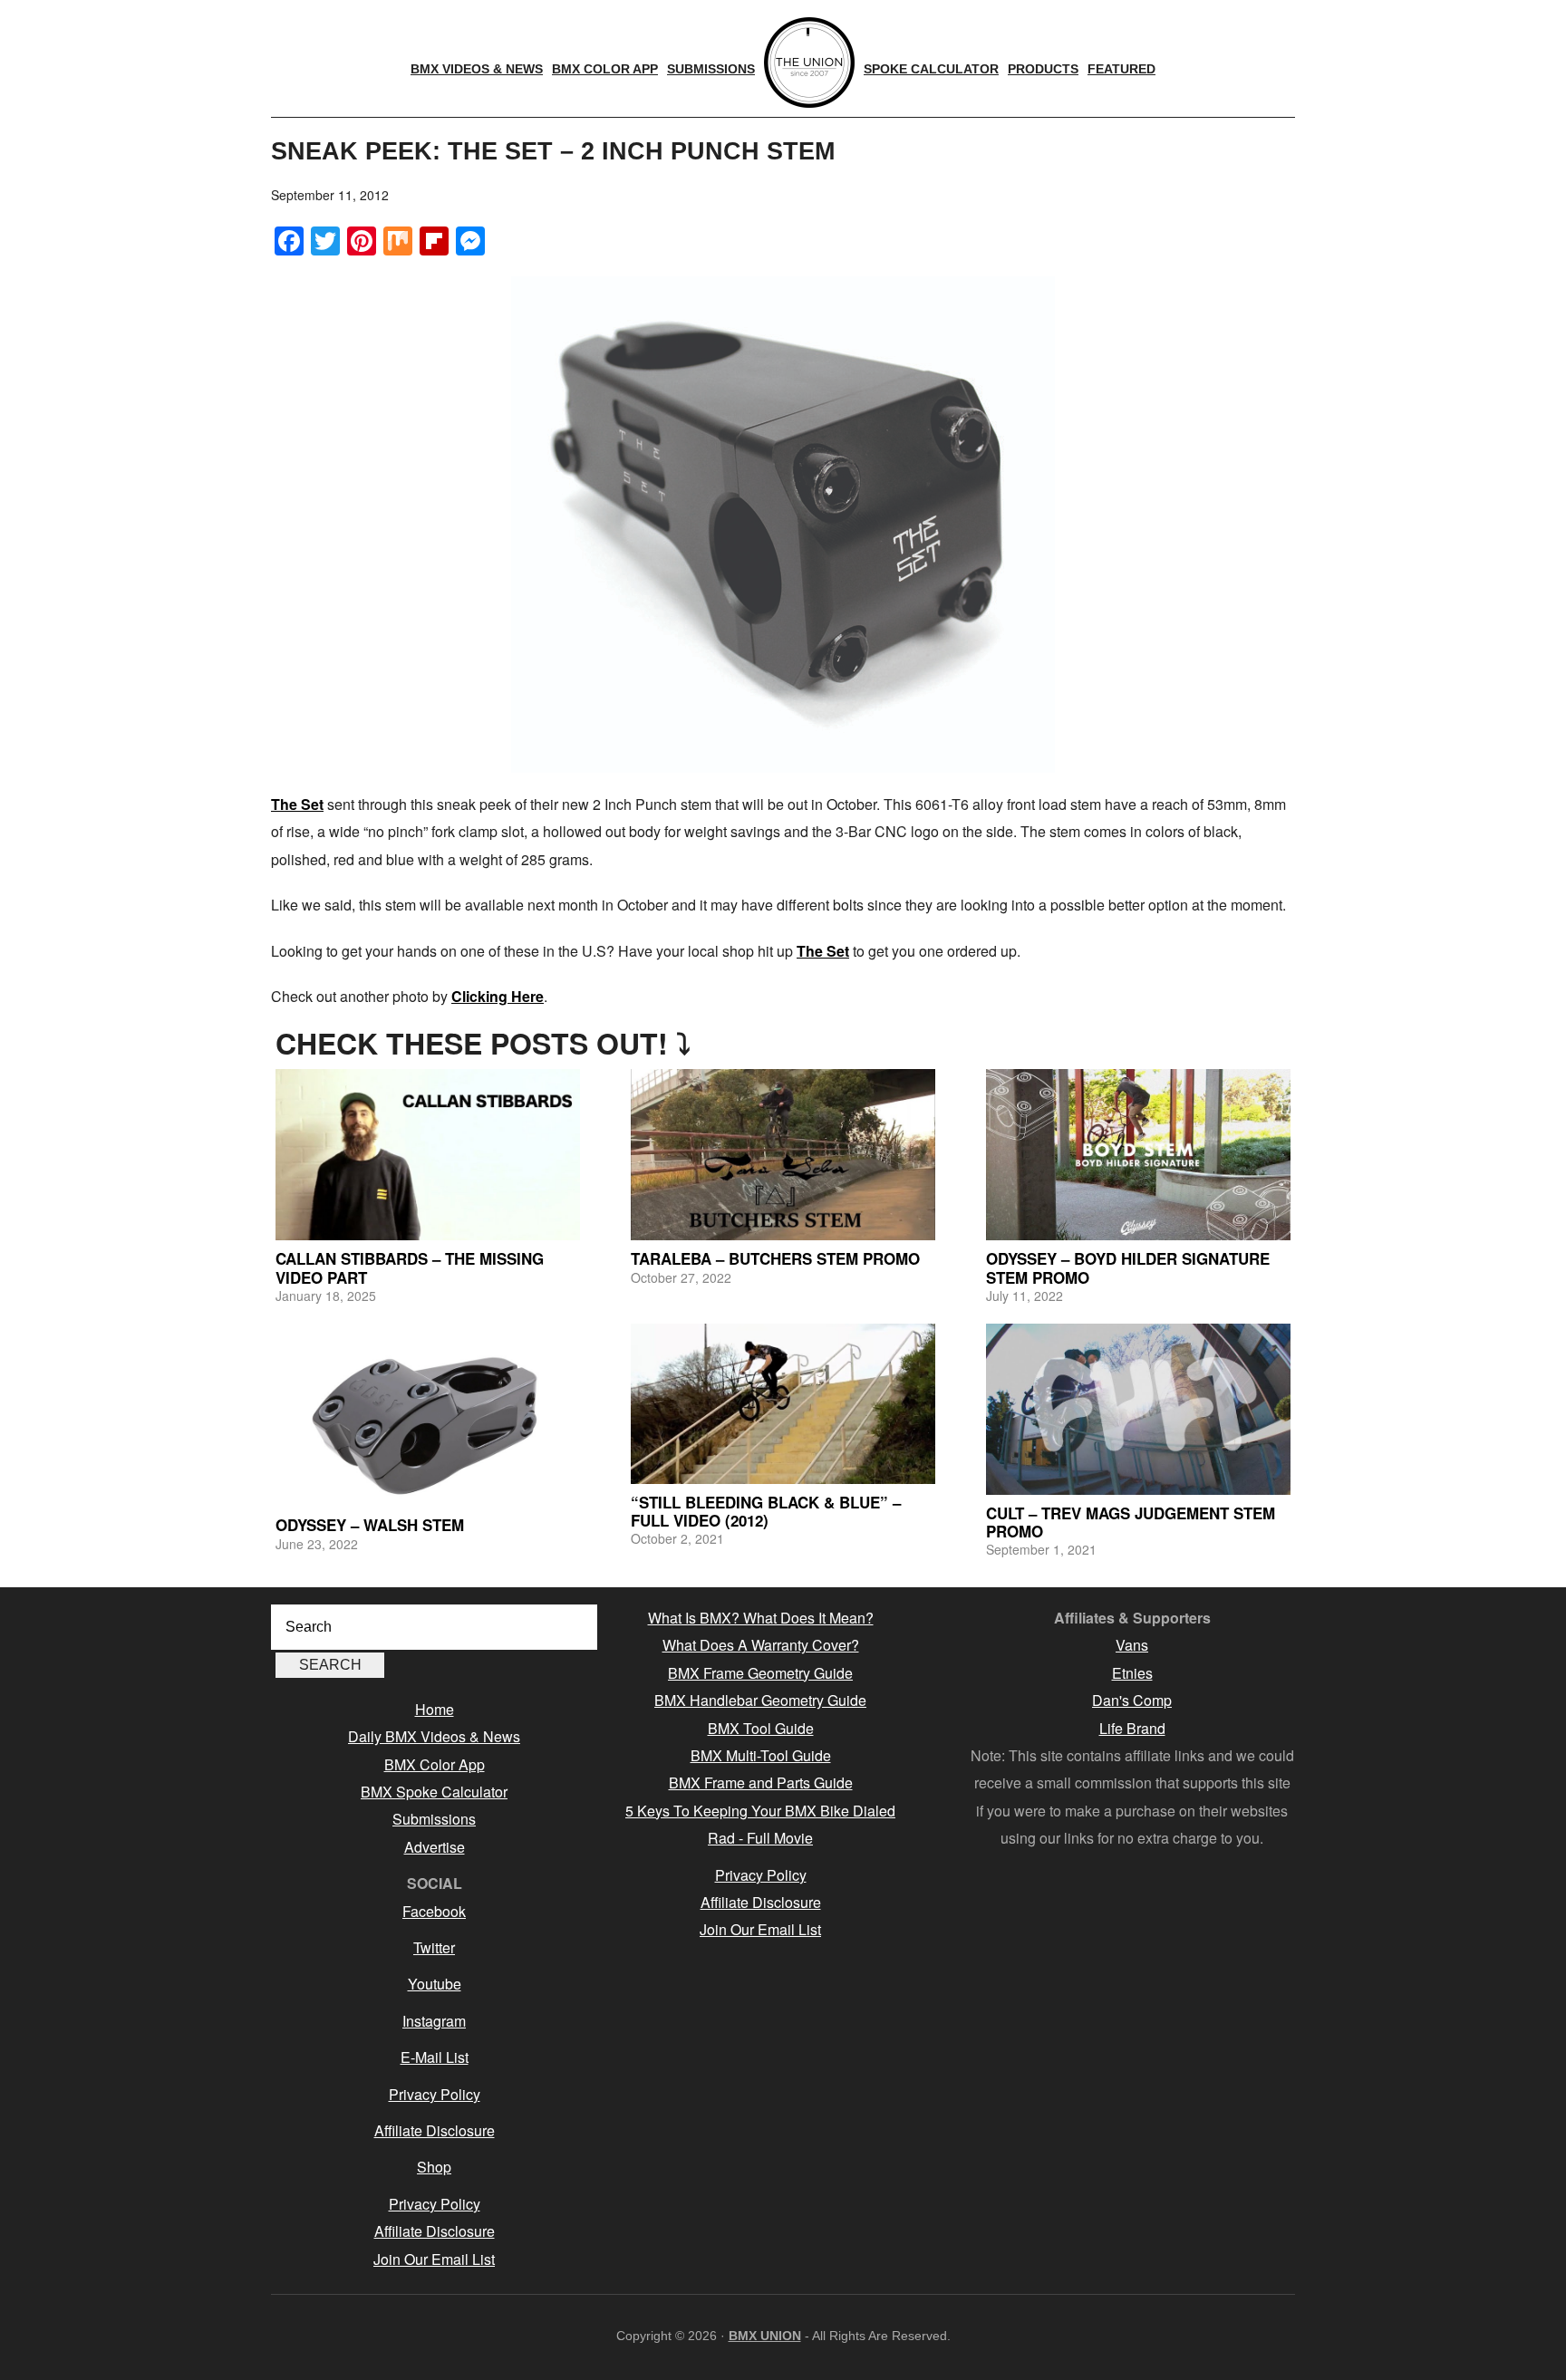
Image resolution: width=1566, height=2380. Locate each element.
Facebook (434, 1911)
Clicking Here (498, 996)
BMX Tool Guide (761, 1728)
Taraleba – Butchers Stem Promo (775, 1258)
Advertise (435, 1847)
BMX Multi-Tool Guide (761, 1755)
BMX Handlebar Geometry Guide (760, 1700)
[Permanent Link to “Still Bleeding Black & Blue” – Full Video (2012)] (783, 1404)
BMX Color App (435, 1764)
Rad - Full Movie (760, 1838)
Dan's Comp (1132, 1700)
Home (435, 1709)
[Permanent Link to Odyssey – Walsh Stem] (428, 1415)
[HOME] (809, 63)
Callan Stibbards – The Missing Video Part (410, 1267)
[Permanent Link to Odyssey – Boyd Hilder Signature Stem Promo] (1138, 1155)
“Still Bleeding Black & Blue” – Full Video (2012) (766, 1511)
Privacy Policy (435, 2094)
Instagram (434, 2021)
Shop (434, 2167)
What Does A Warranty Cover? (761, 1645)
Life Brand (1132, 1728)
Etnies (1132, 1673)
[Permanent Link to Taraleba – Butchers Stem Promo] (783, 1155)
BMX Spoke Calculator (434, 1792)
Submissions (434, 1819)
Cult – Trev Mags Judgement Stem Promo (1131, 1522)
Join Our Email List (434, 2259)
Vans (1132, 1645)
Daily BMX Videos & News (434, 1736)
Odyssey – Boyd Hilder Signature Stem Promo (1128, 1267)
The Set (297, 804)
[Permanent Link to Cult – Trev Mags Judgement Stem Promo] (1138, 1409)
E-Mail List (435, 2057)
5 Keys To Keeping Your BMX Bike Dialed (760, 1811)
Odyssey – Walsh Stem (370, 1525)
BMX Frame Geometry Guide (760, 1673)
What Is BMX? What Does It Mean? (761, 1618)
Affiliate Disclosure (435, 2130)
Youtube (435, 1984)
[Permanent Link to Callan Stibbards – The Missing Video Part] (428, 1155)
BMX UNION (765, 2336)
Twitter (434, 1947)
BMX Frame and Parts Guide (761, 1783)
